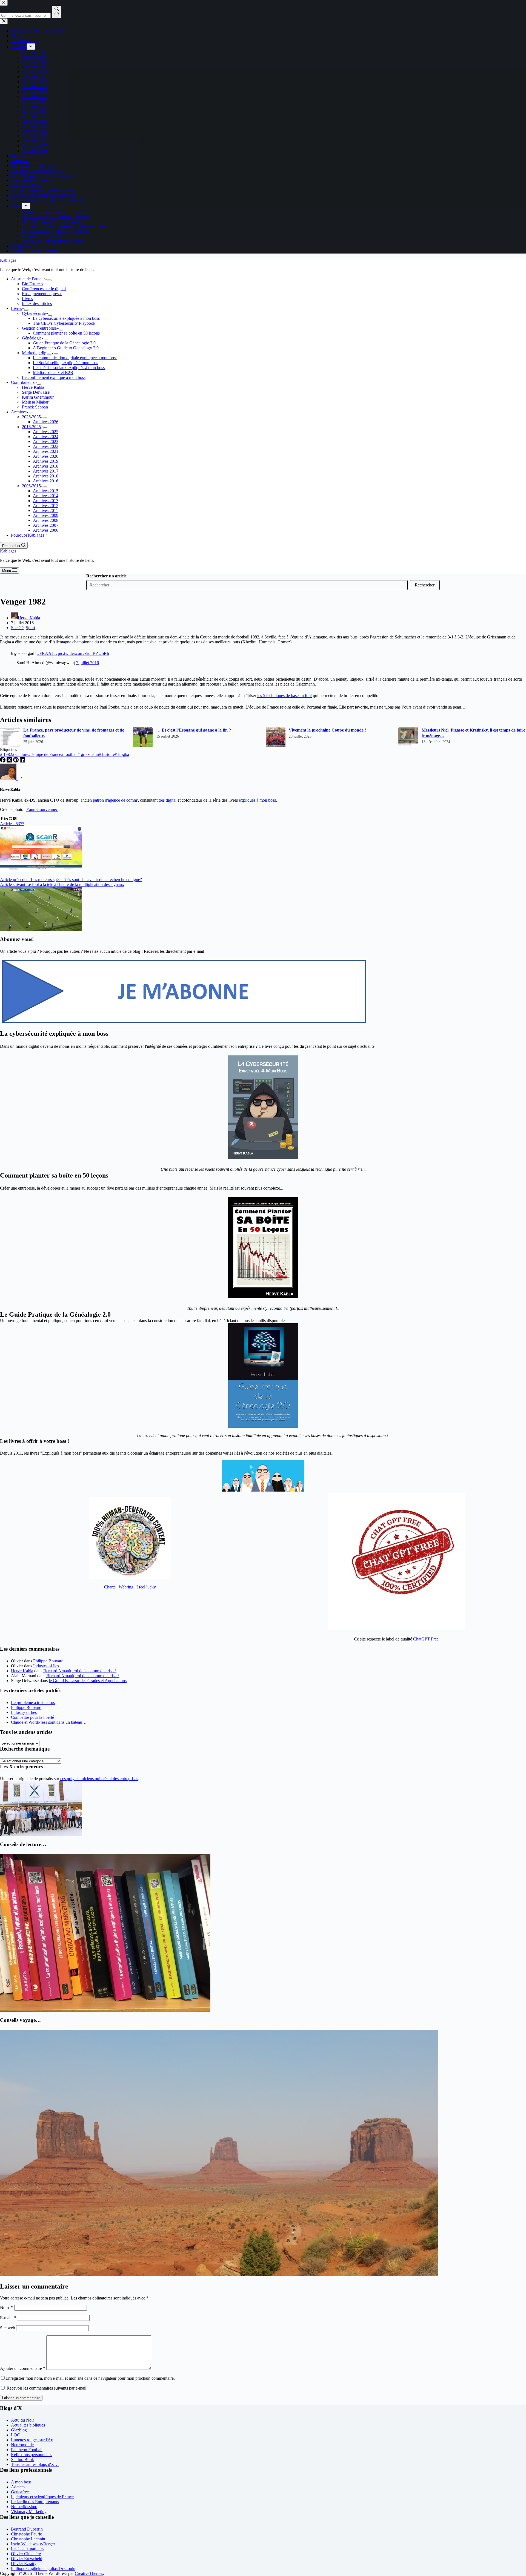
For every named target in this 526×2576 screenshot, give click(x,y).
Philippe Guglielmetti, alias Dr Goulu (43, 2568)
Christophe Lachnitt (28, 2539)
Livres (27, 299)
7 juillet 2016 (88, 663)
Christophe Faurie (26, 2534)
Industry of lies (46, 1666)
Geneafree (20, 2492)
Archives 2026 (46, 422)
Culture (20, 754)
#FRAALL (47, 653)
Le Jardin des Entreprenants (35, 2502)
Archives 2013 (46, 501)
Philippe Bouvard (48, 1661)
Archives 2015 (46, 491)
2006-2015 (31, 486)
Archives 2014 (46, 496)
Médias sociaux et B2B (53, 372)
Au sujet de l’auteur (28, 279)
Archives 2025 (46, 432)
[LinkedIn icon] (6, 819)
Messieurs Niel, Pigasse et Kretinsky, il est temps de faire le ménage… (473, 733)
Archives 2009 (46, 515)
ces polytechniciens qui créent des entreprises (99, 1779)
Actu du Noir (22, 2420)
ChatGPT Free (426, 1639)
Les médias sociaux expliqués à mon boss (69, 368)
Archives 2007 (46, 525)
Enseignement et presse (42, 294)
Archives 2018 (46, 466)
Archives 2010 (46, 476)
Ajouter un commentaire (23, 2368)
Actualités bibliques (28, 2425)
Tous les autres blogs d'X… (35, 2464)
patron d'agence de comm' (115, 800)
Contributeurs (23, 382)
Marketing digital (37, 353)
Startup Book (22, 2460)
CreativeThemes (89, 2573)
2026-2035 (31, 417)
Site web (8, 2328)
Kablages (8, 260)
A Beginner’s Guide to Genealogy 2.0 (66, 348)
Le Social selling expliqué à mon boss (65, 363)
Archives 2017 (46, 471)
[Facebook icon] (2, 819)
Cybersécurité (34, 313)
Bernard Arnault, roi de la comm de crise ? (80, 1671)
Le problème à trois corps (33, 1703)
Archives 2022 (46, 446)
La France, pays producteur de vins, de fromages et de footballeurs (74, 733)
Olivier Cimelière (26, 2554)
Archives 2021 (46, 451)
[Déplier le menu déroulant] (49, 280)
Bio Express (32, 284)
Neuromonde (22, 2445)
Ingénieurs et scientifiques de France (42, 2497)
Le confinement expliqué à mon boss (54, 377)
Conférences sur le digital (44, 289)
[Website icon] (10, 819)
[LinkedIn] (22, 761)
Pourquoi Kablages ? (29, 535)
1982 (6, 754)
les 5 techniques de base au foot (285, 696)
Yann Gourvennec (42, 809)
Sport (30, 628)
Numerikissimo (24, 2507)
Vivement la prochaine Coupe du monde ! (327, 730)
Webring (126, 1587)
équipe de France (45, 754)
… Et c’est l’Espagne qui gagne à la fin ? (194, 730)
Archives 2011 (45, 510)
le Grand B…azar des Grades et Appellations (88, 1681)
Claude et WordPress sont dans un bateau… (49, 1722)
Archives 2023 (46, 441)
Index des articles (37, 303)
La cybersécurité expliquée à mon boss (66, 318)
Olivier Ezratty (24, 2564)
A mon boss (21, 2482)
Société (17, 628)
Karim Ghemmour (38, 397)
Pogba (122, 754)
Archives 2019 (46, 461)
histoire (107, 754)
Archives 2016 (46, 481)
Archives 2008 (46, 520)
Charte (110, 1587)
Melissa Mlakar (35, 402)
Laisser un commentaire (21, 2398)
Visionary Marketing (29, 2512)
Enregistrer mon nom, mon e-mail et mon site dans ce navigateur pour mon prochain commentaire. (90, 2378)
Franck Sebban (35, 407)
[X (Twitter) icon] (15, 819)
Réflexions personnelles (32, 2455)
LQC (15, 2435)
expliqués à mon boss (257, 800)
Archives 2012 (46, 506)
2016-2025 (31, 427)
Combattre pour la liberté (32, 1717)
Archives (19, 412)
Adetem (18, 2487)
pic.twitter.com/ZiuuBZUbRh (83, 653)
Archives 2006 (46, 530)
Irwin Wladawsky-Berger (33, 2544)
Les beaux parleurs (27, 2549)
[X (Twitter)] (10, 761)
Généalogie (32, 338)
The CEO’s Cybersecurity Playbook (64, 323)
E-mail (8, 2318)
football (69, 754)
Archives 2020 (46, 456)
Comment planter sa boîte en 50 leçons (66, 333)
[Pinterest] (16, 761)
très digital (168, 800)
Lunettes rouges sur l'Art (32, 2440)
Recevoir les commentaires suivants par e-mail (46, 2388)
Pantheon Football (27, 2450)
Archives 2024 (46, 437)
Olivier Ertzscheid (27, 2559)
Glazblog (19, 2430)
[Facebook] (3, 761)
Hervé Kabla (33, 387)
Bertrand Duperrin (27, 2529)
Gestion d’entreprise (39, 328)
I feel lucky (146, 1587)
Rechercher (425, 585)
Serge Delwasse (36, 392)
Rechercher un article (106, 576)
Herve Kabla (22, 1671)
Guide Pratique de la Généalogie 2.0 (64, 343)
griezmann (88, 754)
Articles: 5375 (12, 824)
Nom (7, 2308)
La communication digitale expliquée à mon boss (75, 358)
